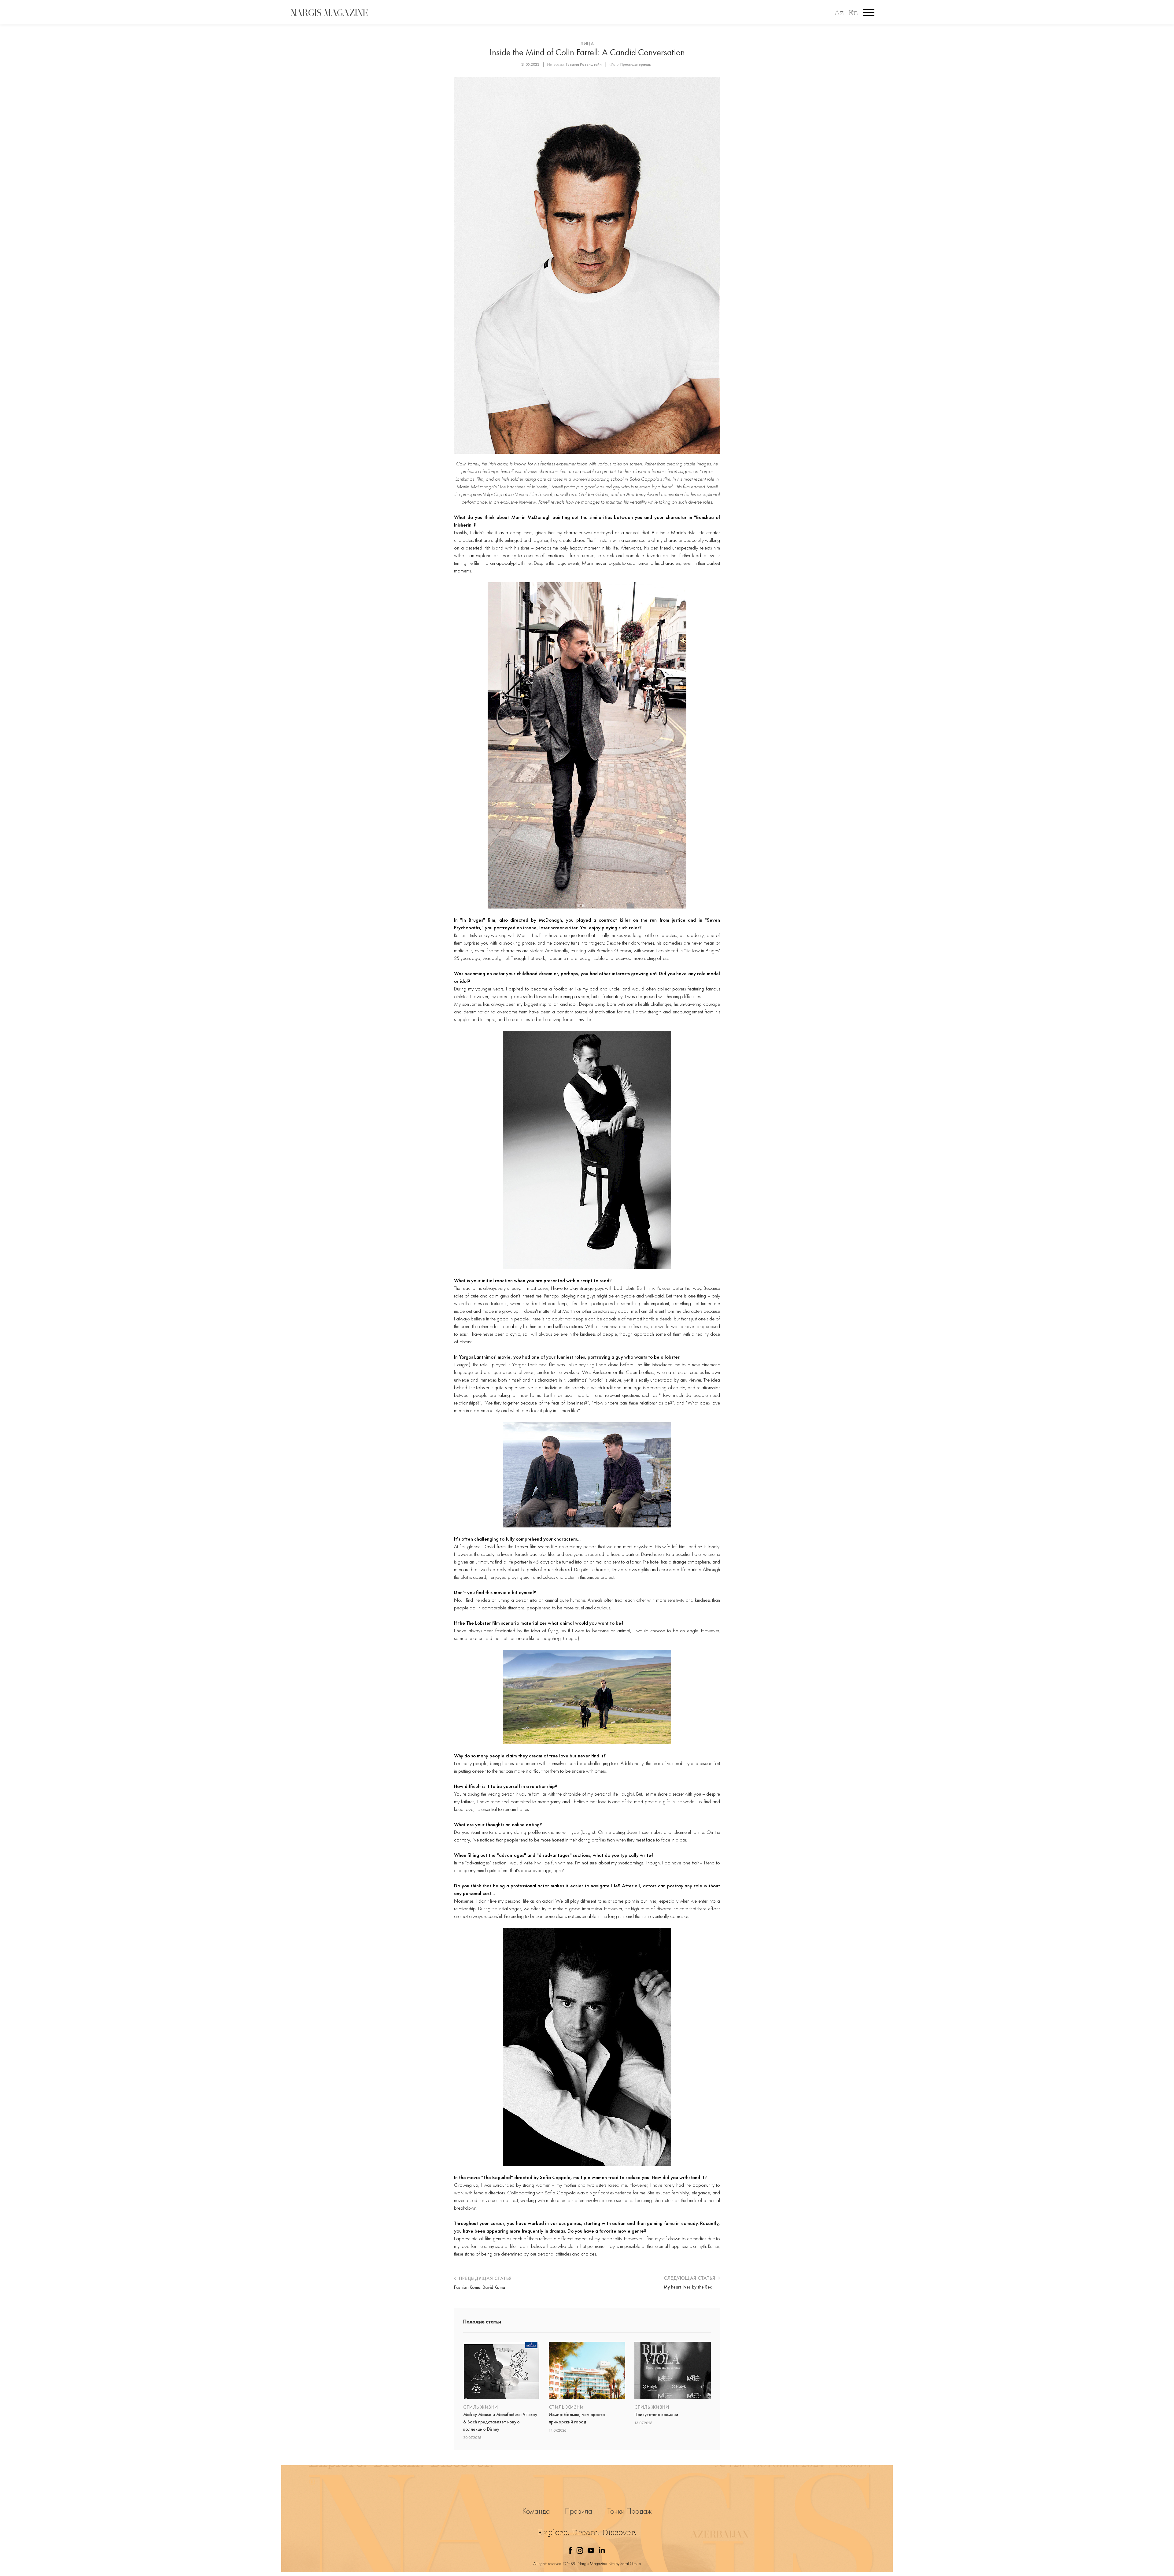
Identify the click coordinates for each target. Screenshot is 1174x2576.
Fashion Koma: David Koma (480, 2287)
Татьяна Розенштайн (584, 64)
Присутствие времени (656, 2415)
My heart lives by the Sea (688, 2287)
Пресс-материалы (636, 64)
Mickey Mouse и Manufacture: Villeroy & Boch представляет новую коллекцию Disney (500, 2422)
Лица (587, 44)
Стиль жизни (481, 2407)
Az (839, 13)
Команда (536, 2511)
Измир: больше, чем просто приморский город (577, 2418)
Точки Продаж (629, 2511)
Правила (579, 2511)
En (853, 13)
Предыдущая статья (485, 2278)
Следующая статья (690, 2278)
